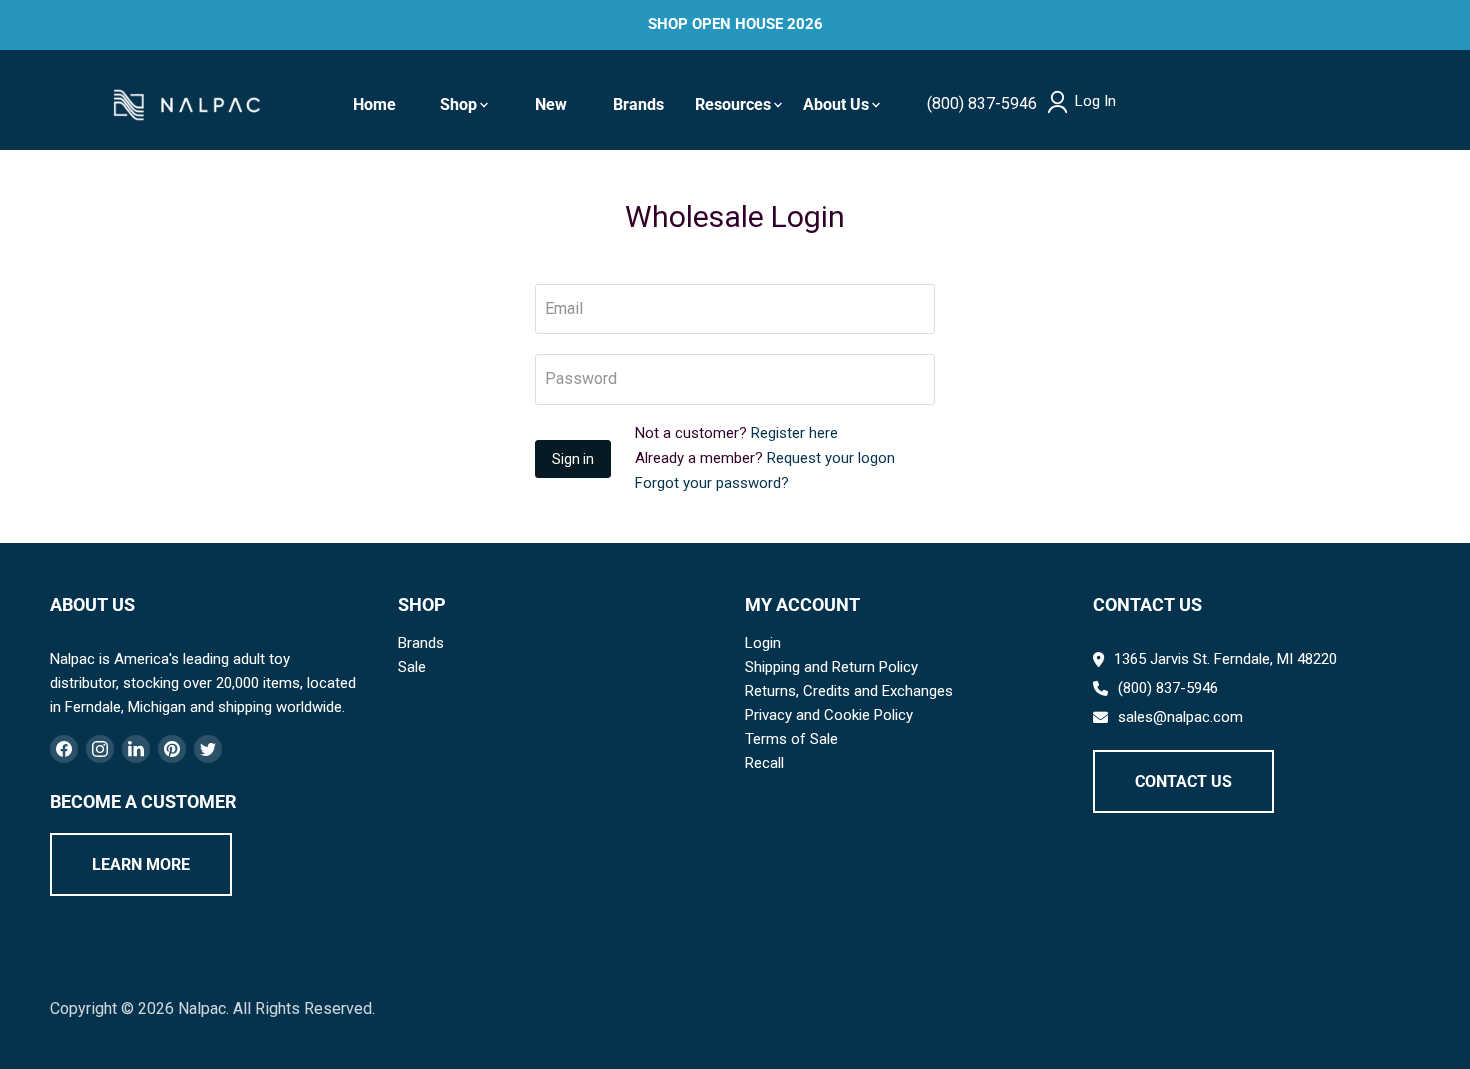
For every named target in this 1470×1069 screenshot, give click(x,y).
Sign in (573, 459)
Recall (764, 763)
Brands (638, 104)
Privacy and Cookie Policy (829, 715)
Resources (733, 104)
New (551, 104)
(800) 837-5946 (982, 103)
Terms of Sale (791, 739)
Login (763, 643)
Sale (412, 667)
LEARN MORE (141, 864)
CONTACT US (1183, 781)
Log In (1095, 101)
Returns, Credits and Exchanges (849, 691)
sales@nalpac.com (1180, 717)
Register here (794, 433)
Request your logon (831, 458)
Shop (458, 104)
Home (374, 104)
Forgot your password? (712, 483)
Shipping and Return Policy (831, 667)
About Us (836, 104)
